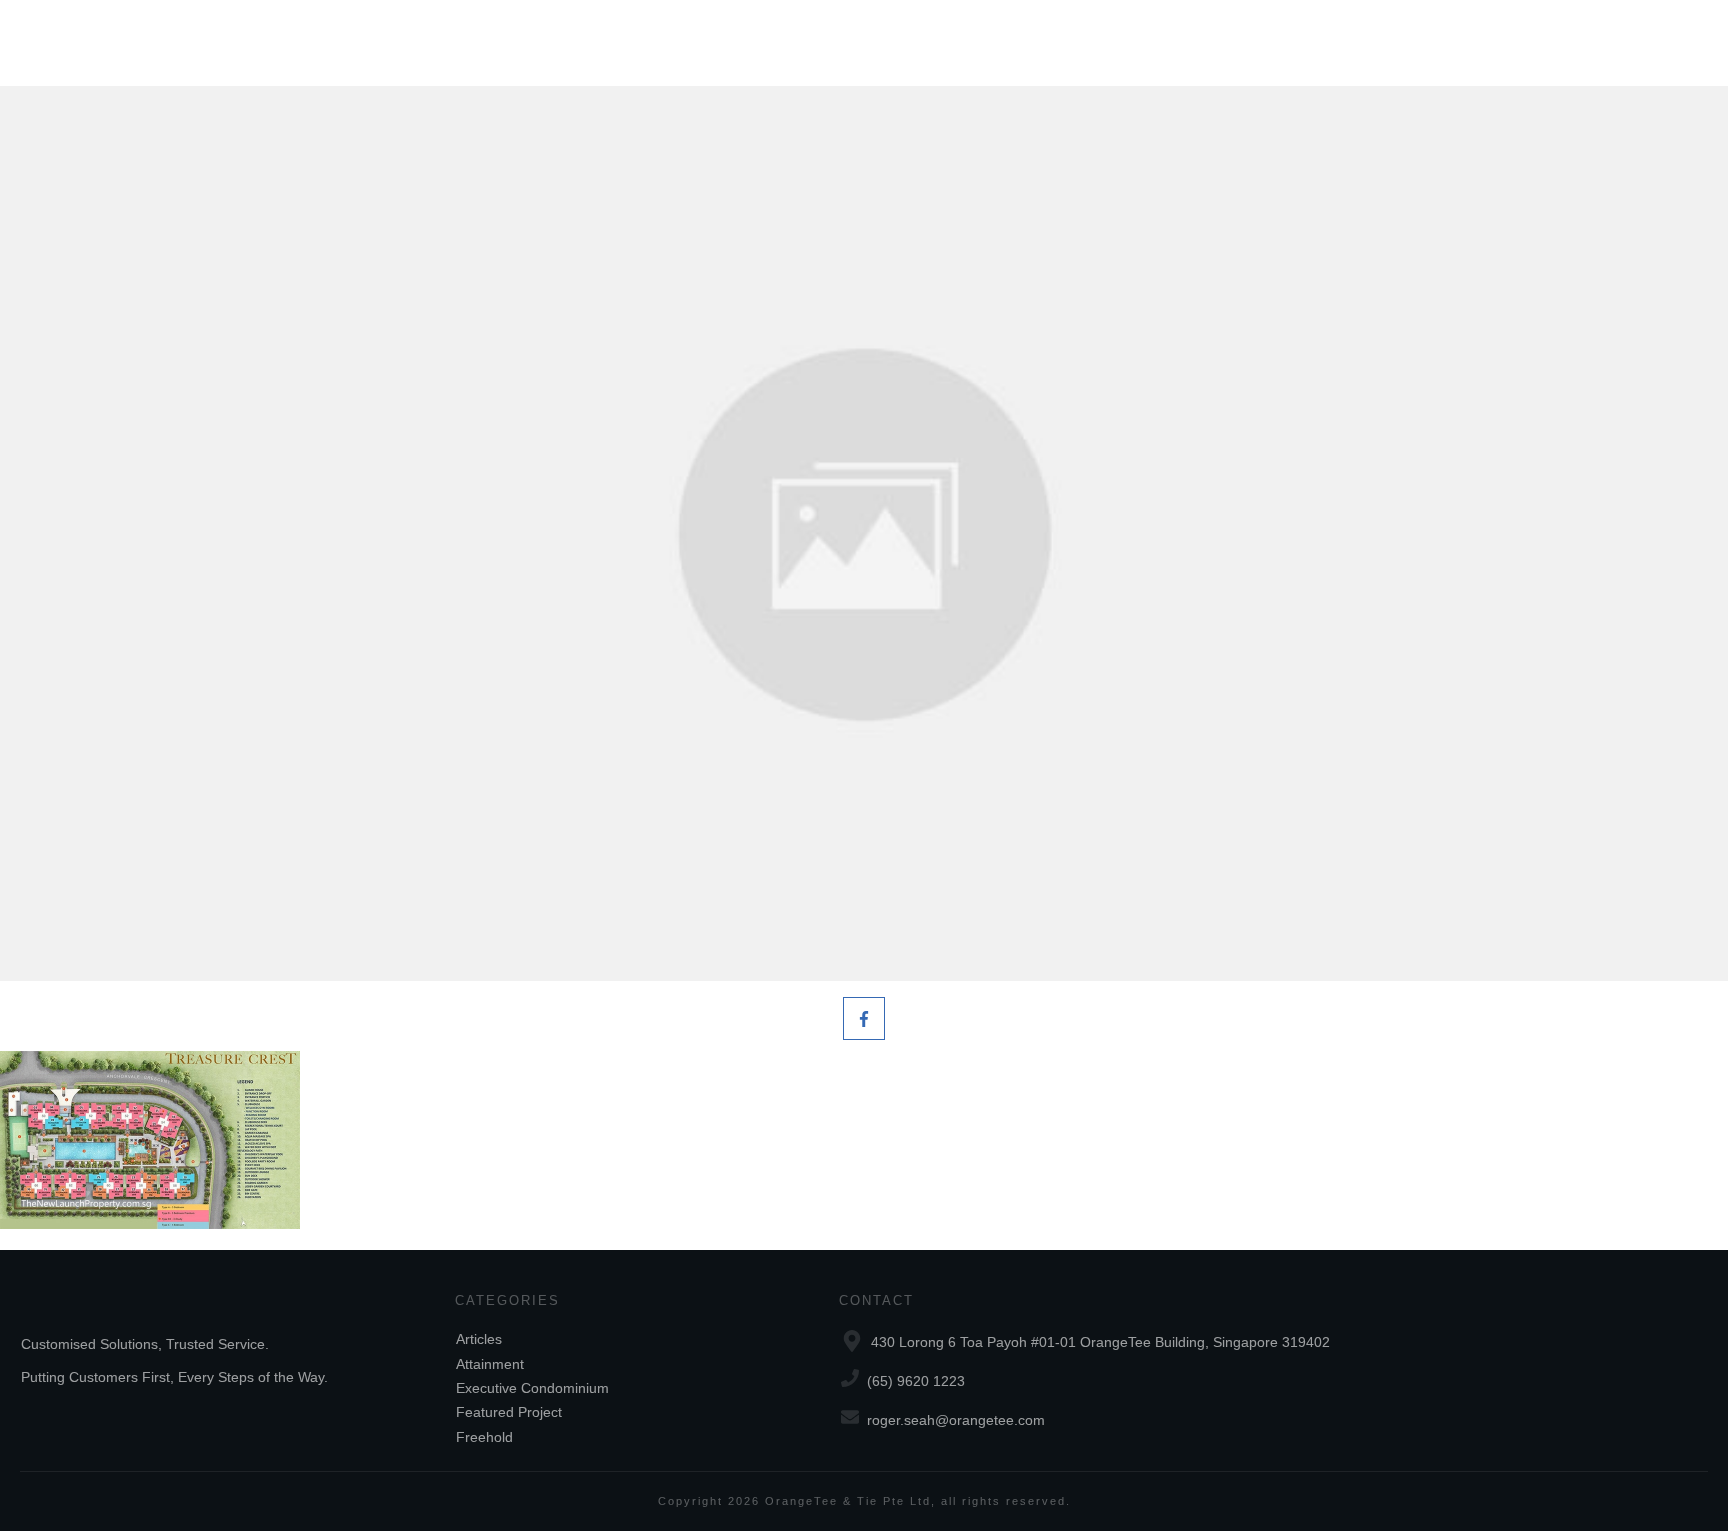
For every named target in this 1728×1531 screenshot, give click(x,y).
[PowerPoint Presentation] (864, 533)
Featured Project (509, 1412)
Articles (479, 1339)
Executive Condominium (532, 1388)
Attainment (490, 1364)
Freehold (484, 1437)
